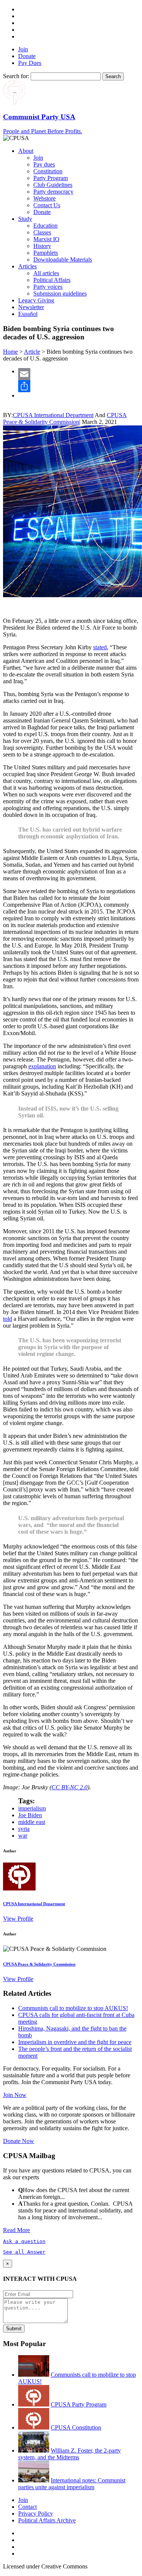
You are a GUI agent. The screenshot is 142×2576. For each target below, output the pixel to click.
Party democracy (53, 192)
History (42, 246)
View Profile (18, 1919)
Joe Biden (30, 1815)
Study (25, 219)
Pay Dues (30, 63)
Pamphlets (46, 253)
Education (45, 226)
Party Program (51, 178)
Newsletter (31, 307)
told (8, 1319)
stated (100, 647)
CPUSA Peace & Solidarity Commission (65, 418)
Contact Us (47, 205)
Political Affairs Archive (47, 2520)
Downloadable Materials (63, 260)
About (26, 151)
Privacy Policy (36, 2514)
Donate (27, 56)
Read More (16, 2230)
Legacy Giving (36, 300)
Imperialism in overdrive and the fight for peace (75, 2042)
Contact (27, 2507)
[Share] (79, 386)
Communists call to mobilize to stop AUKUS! (73, 2008)
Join (23, 49)
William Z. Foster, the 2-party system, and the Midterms (69, 2454)
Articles (27, 266)
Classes (42, 232)
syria (24, 1829)
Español (28, 314)
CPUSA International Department (53, 415)
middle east (32, 1822)
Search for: (16, 76)
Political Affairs (52, 280)
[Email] (79, 374)
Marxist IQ (46, 239)
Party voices (48, 287)
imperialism (32, 1808)
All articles (46, 273)
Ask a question (24, 2241)
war (23, 1836)
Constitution (48, 171)
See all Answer (24, 2252)
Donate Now (19, 2141)
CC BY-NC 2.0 (69, 1787)
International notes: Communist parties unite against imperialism (72, 2484)
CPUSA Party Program (79, 2404)
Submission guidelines (60, 293)
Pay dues (44, 164)
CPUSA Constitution (76, 2427)
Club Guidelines (53, 185)
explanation (42, 1066)
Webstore (44, 198)
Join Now (15, 2095)
